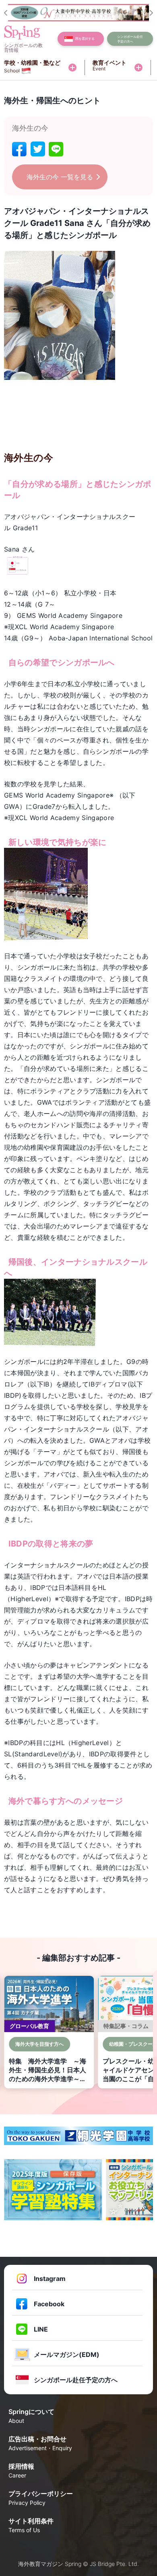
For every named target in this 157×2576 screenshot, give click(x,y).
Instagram (50, 2279)
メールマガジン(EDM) (67, 2354)
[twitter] (38, 149)
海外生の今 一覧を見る (60, 177)
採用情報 (21, 2470)
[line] (56, 149)
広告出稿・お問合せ (40, 2443)
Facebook (49, 2304)
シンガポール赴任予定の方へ (76, 2380)
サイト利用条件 (31, 2525)
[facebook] (19, 149)
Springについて (31, 2416)
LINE (41, 2329)
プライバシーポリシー (41, 2498)
